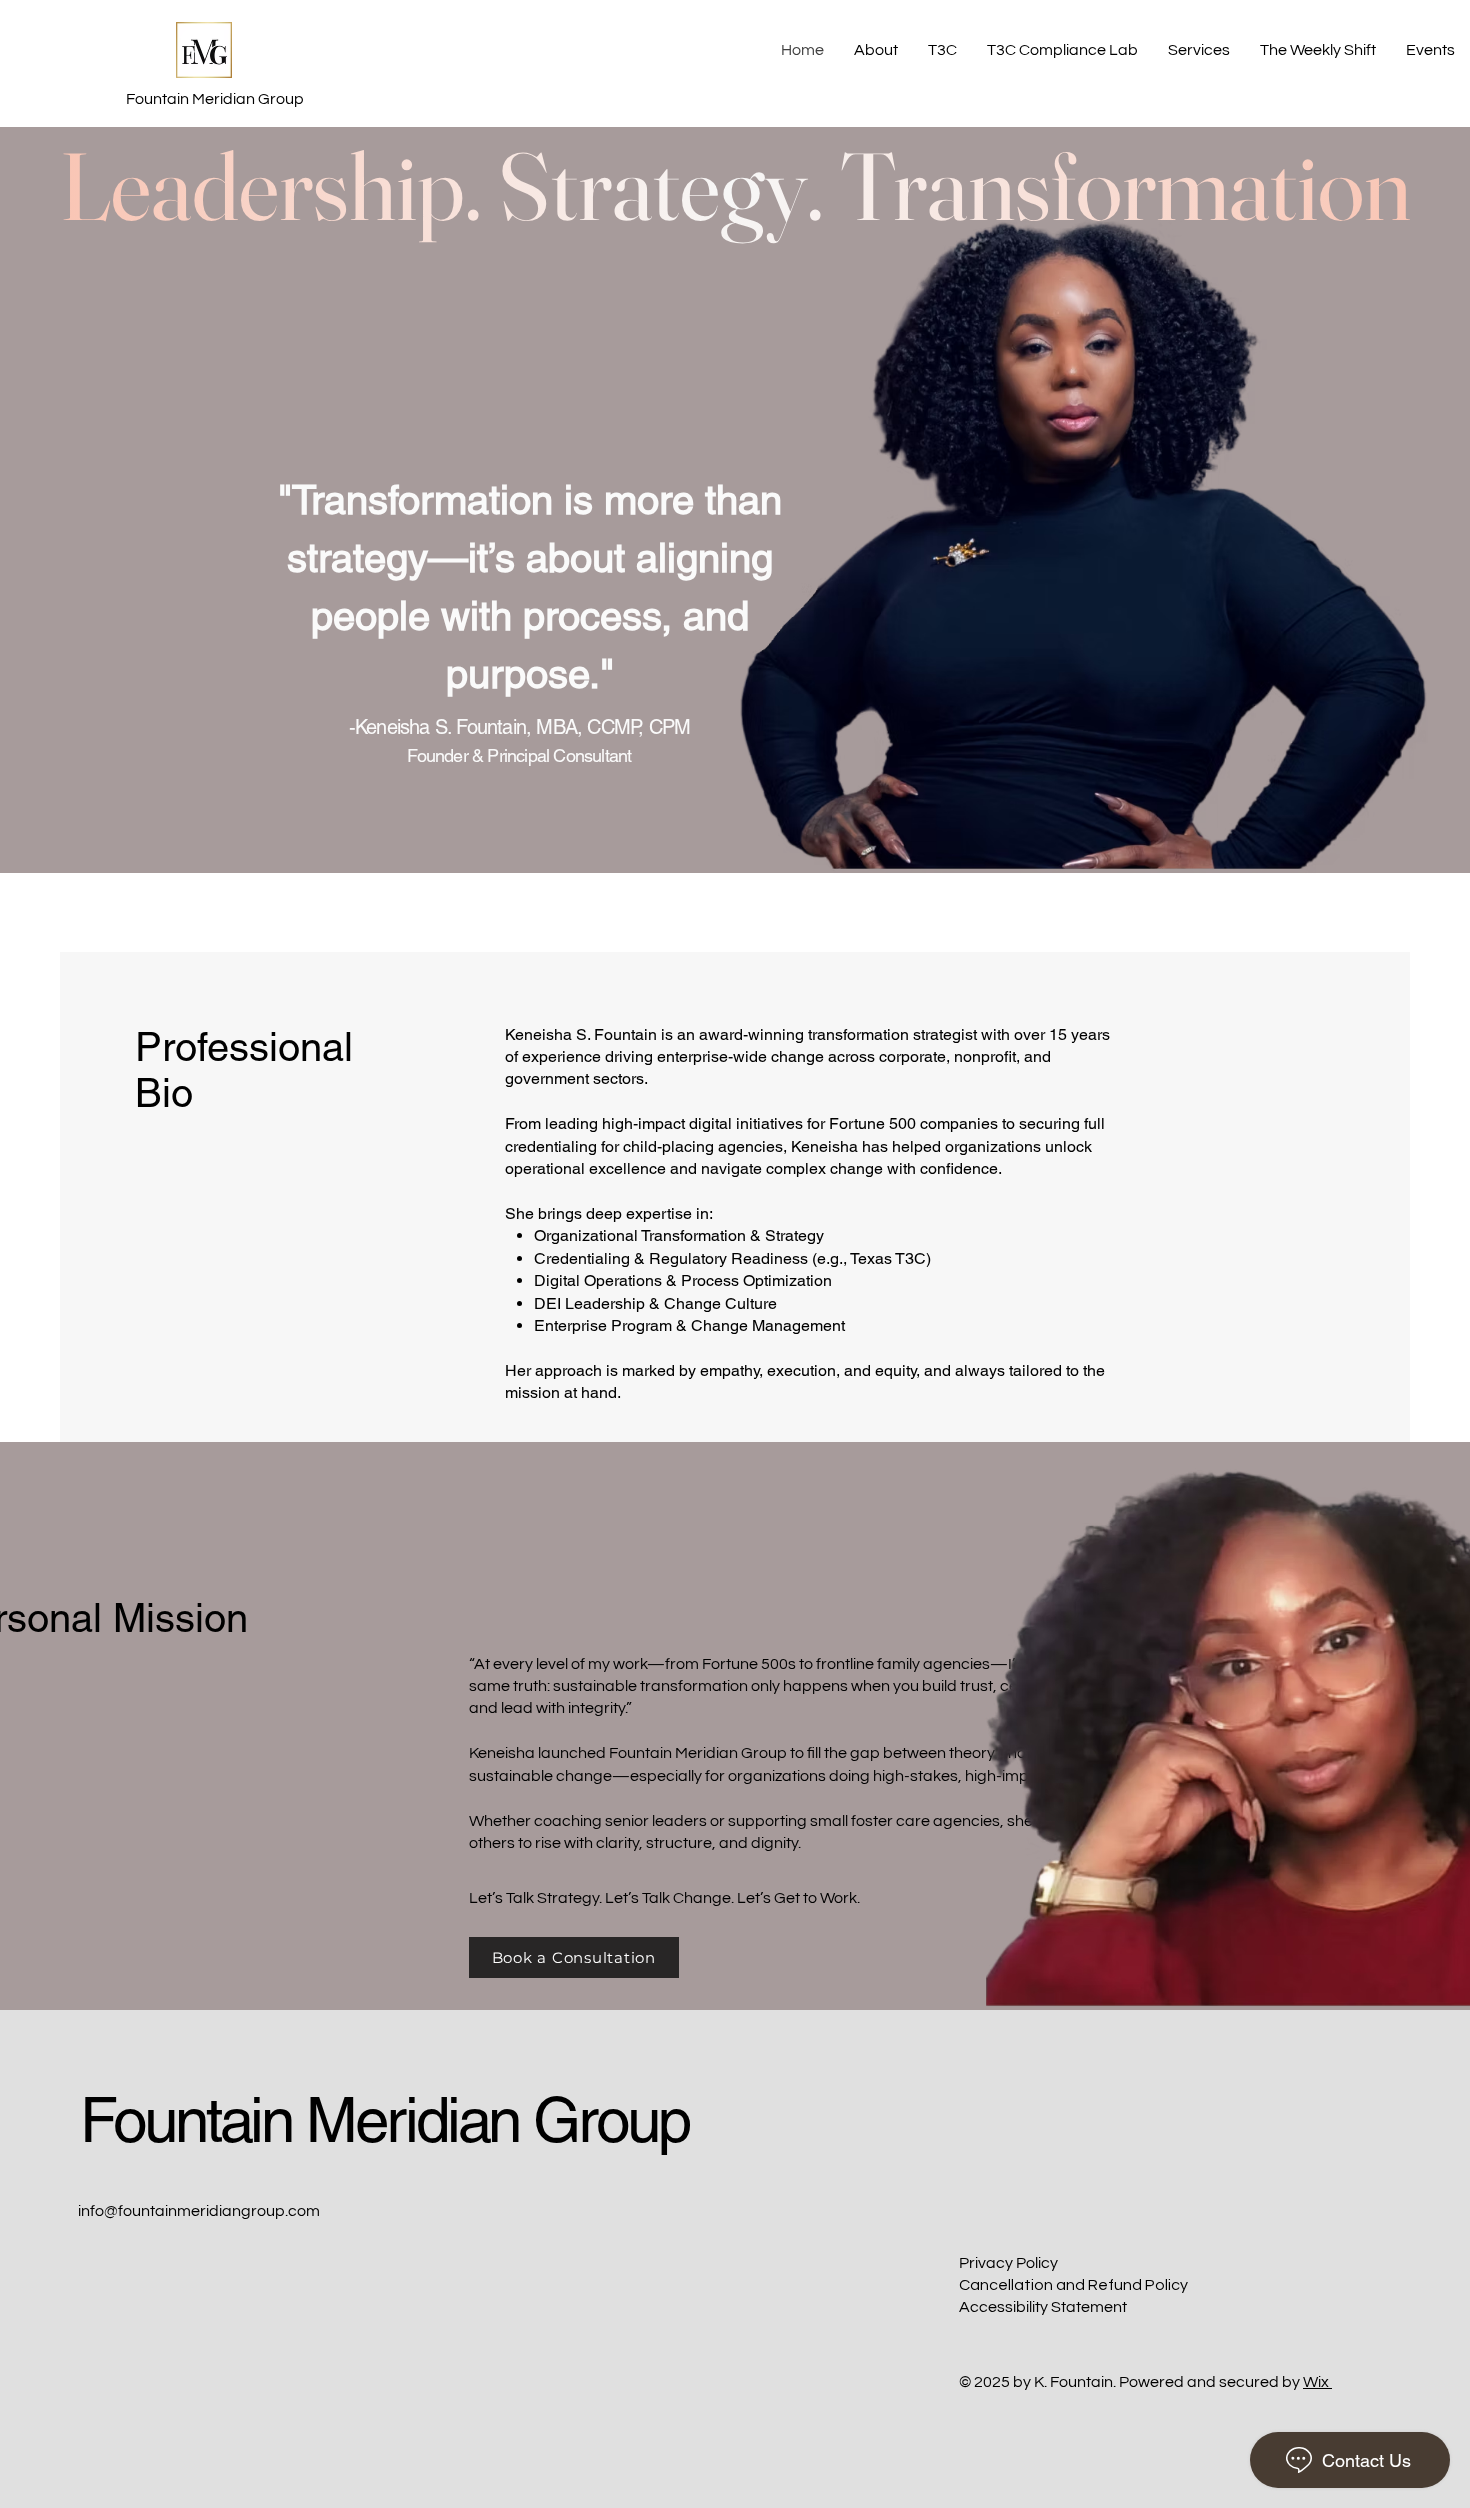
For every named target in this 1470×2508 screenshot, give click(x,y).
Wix (1316, 2382)
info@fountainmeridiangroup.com (199, 2211)
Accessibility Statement (1043, 2307)
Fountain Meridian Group (384, 2120)
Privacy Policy (1008, 2263)
